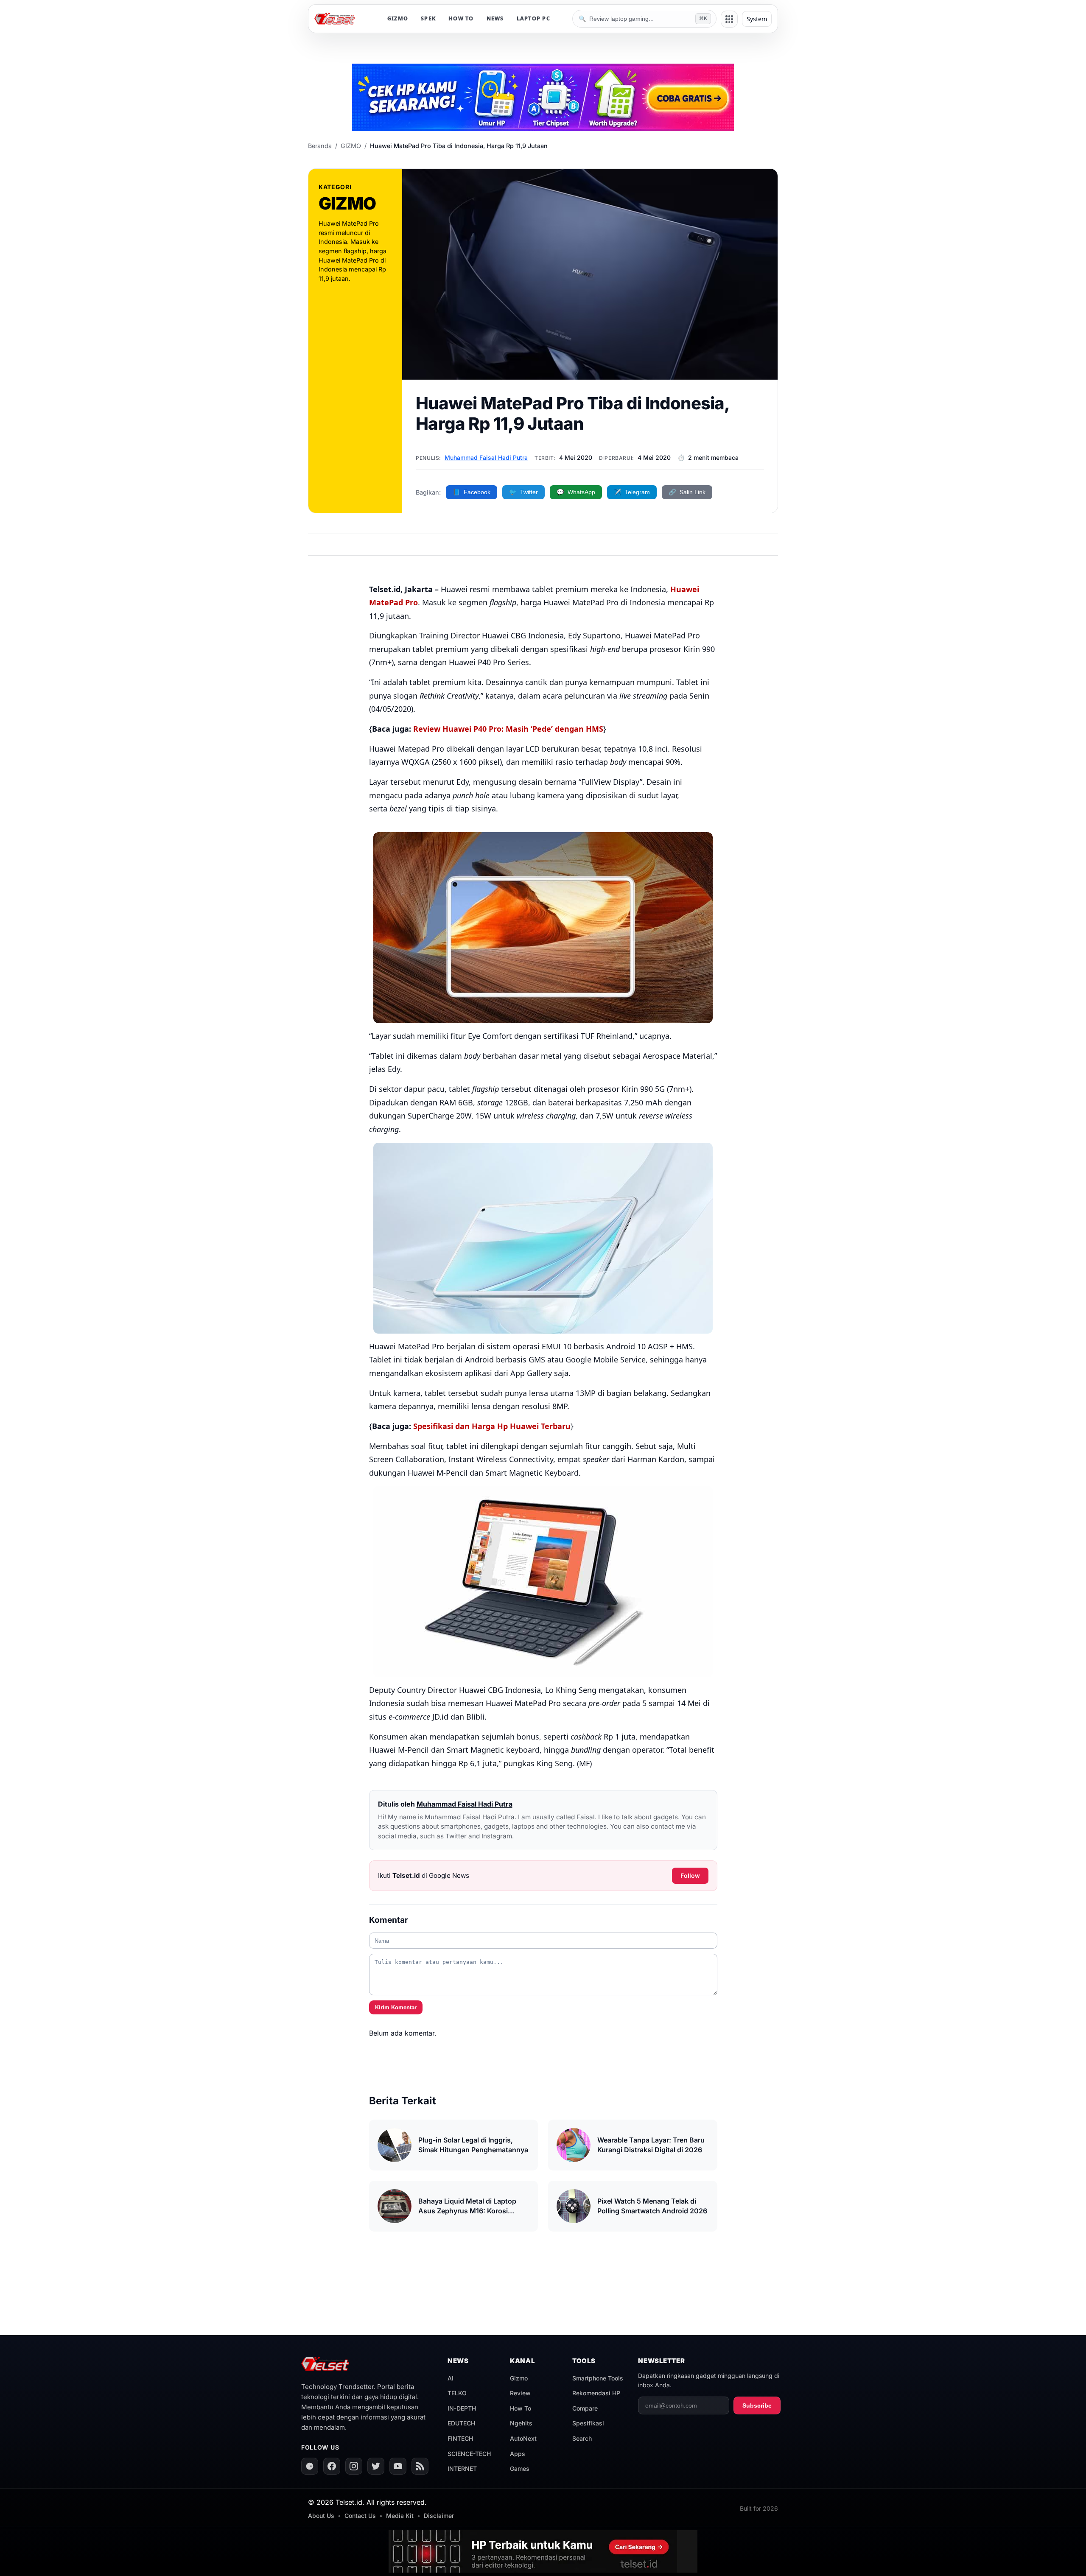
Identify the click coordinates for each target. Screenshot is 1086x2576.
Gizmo (519, 2378)
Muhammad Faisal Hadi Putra (486, 457)
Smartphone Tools (598, 2378)
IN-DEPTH (462, 2408)
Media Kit (400, 2516)
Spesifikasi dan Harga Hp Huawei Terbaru (492, 1426)
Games (520, 2468)
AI (451, 2378)
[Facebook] (332, 2466)
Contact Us (360, 2516)
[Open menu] (729, 19)
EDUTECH (461, 2423)
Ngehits (521, 2423)
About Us (321, 2516)
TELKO (457, 2393)
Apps (518, 2454)
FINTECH (460, 2438)
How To (521, 2408)
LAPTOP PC (533, 18)
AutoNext (523, 2438)
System (757, 19)
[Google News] (310, 2466)
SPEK (428, 18)
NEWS (495, 18)
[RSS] (420, 2466)
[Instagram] (354, 2466)
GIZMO (398, 18)
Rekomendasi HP (596, 2393)
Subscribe (757, 2405)
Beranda (320, 146)
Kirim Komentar (396, 2007)
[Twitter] (376, 2466)
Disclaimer (439, 2516)
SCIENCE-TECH (469, 2454)
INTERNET (462, 2468)
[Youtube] (398, 2466)
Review (520, 2393)
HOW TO (461, 18)
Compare (585, 2408)
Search (582, 2438)
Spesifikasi (588, 2423)
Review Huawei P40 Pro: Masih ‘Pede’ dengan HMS (508, 729)
